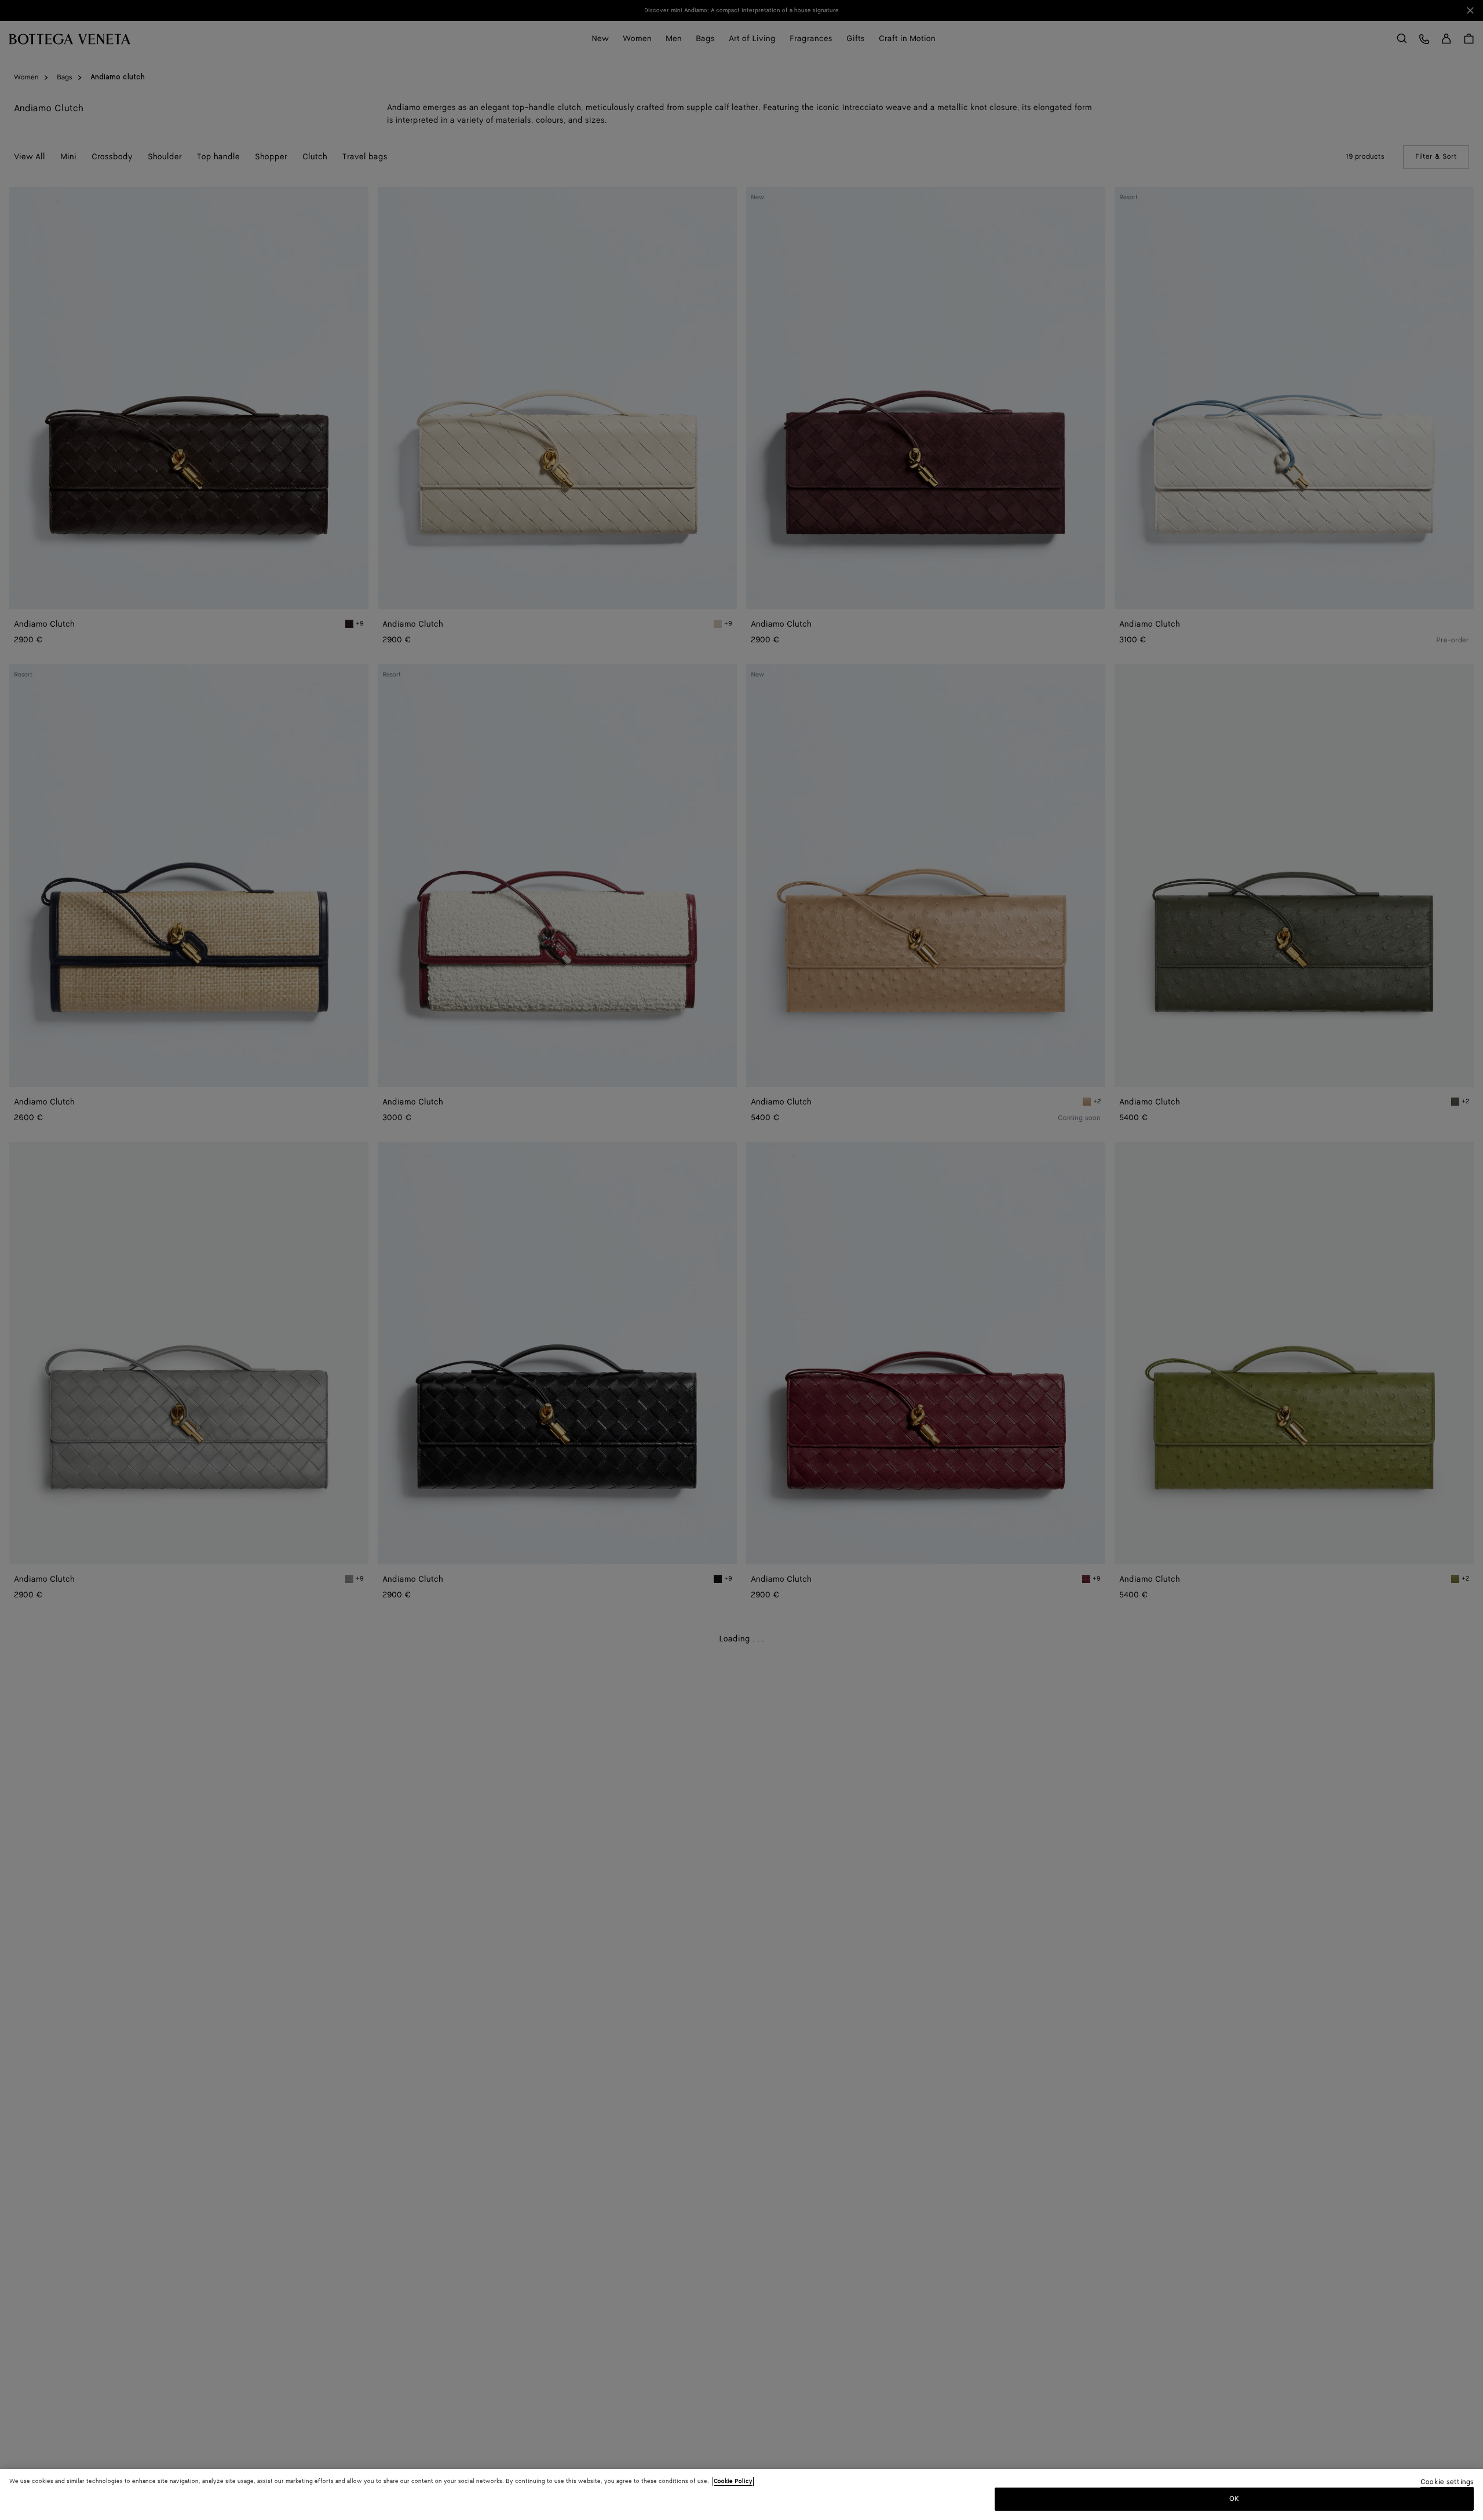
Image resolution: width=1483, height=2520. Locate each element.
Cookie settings (1447, 2483)
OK (1234, 2499)
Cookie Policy (733, 2481)
